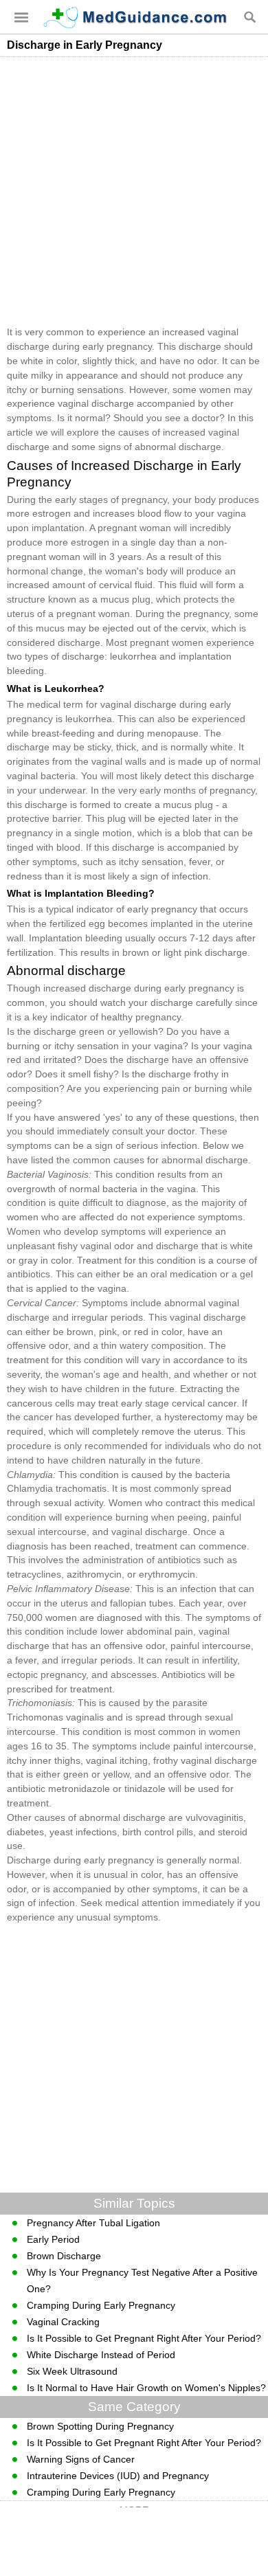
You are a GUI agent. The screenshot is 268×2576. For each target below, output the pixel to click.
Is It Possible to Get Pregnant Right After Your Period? (144, 2338)
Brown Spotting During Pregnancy (100, 2426)
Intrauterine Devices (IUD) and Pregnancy (118, 2476)
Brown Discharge (64, 2256)
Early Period (53, 2239)
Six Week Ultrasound (72, 2371)
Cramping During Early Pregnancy (101, 2305)
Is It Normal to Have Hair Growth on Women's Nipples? (146, 2388)
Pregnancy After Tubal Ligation (93, 2223)
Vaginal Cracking (63, 2322)
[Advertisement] (134, 191)
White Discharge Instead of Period (101, 2355)
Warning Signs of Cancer (81, 2459)
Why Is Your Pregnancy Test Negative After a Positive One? (142, 2281)
